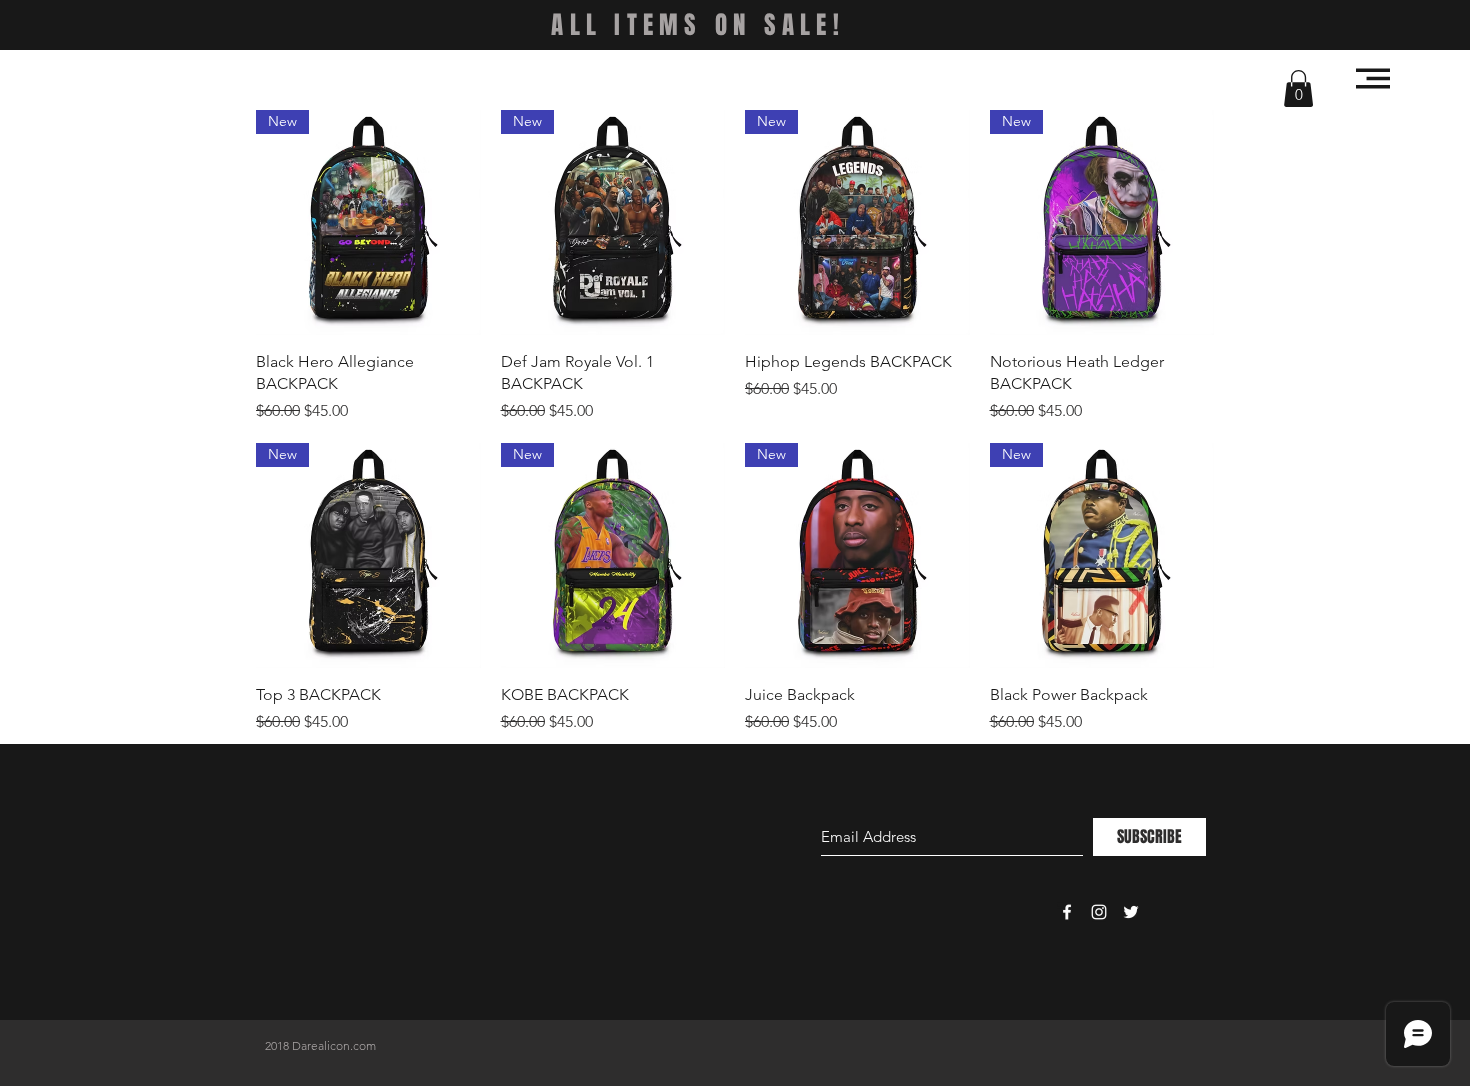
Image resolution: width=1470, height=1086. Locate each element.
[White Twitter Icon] (1131, 912)
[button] (1298, 88)
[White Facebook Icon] (1067, 912)
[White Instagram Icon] (1099, 912)
